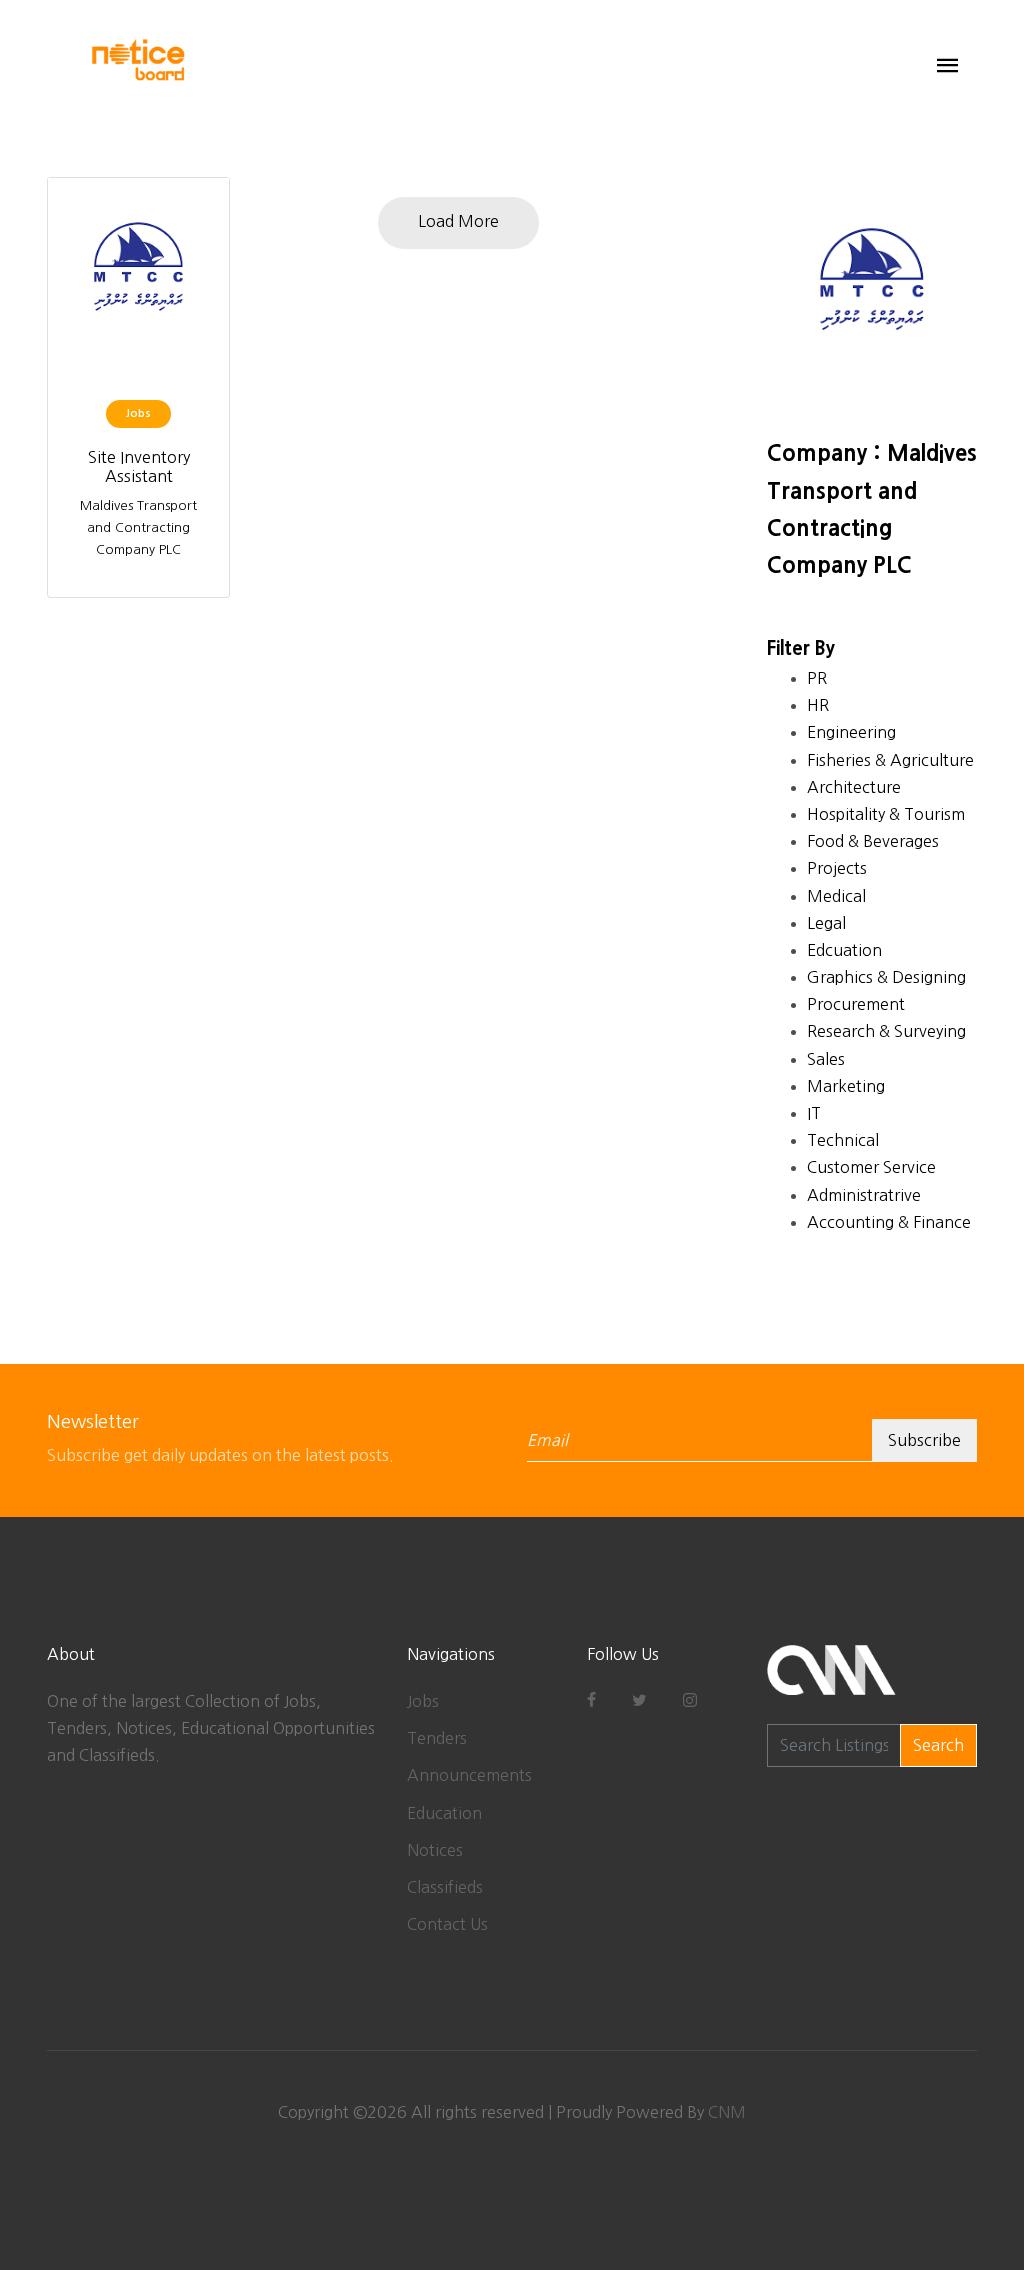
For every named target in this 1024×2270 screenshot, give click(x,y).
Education (444, 1813)
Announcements (469, 1775)
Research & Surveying (886, 1031)
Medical (836, 896)
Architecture (854, 787)
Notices (435, 1850)
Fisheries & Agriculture (890, 760)
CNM (727, 2112)
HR (818, 705)
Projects (837, 868)
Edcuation (844, 950)
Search (938, 1745)
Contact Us (447, 1924)
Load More (458, 221)
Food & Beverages (873, 841)
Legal (826, 923)
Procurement (856, 1004)
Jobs (423, 1701)
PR (817, 678)
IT (814, 1113)
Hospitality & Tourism (886, 814)
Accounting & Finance (889, 1222)
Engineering (851, 732)
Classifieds (445, 1887)
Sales (826, 1059)
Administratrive (864, 1195)
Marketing (846, 1086)
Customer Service (871, 1167)
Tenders (437, 1738)
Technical (843, 1140)
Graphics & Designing (886, 977)
